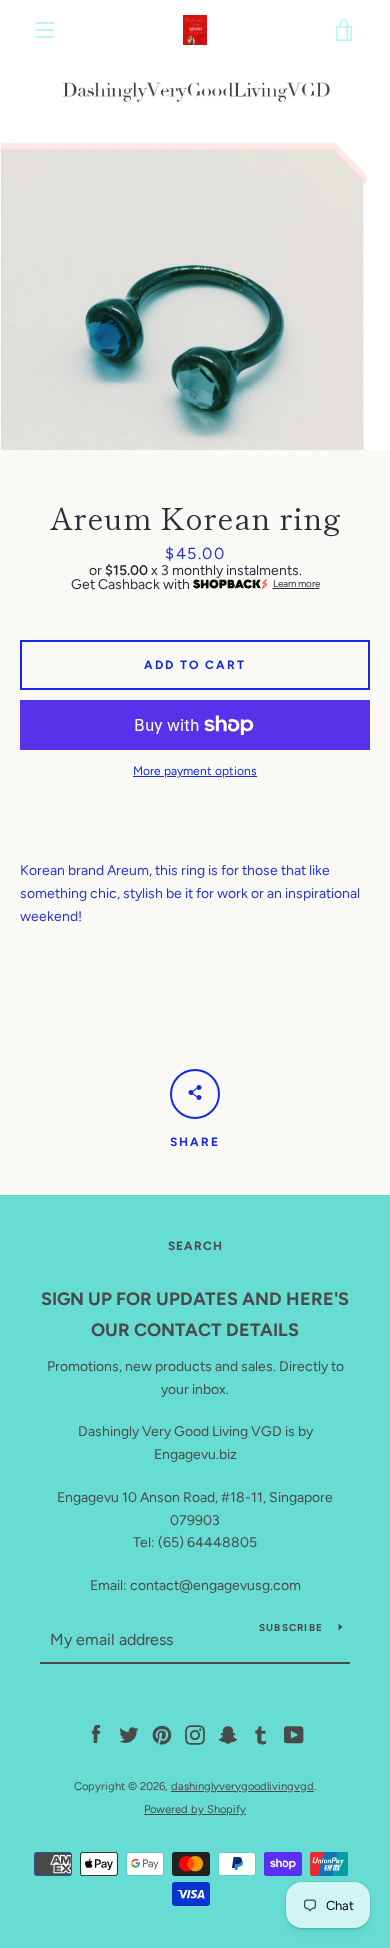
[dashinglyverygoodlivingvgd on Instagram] (195, 1734)
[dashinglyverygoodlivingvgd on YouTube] (294, 1734)
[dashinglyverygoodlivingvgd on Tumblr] (261, 1734)
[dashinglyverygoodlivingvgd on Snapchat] (228, 1734)
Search (195, 1246)
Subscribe (291, 1627)
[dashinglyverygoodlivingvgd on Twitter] (129, 1734)
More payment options (195, 771)
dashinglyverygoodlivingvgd (242, 1786)
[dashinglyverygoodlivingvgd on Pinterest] (162, 1734)
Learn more (296, 584)
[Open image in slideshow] (195, 255)
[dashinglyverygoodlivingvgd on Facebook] (96, 1734)
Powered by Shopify (195, 1809)
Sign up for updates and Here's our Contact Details (195, 1314)
